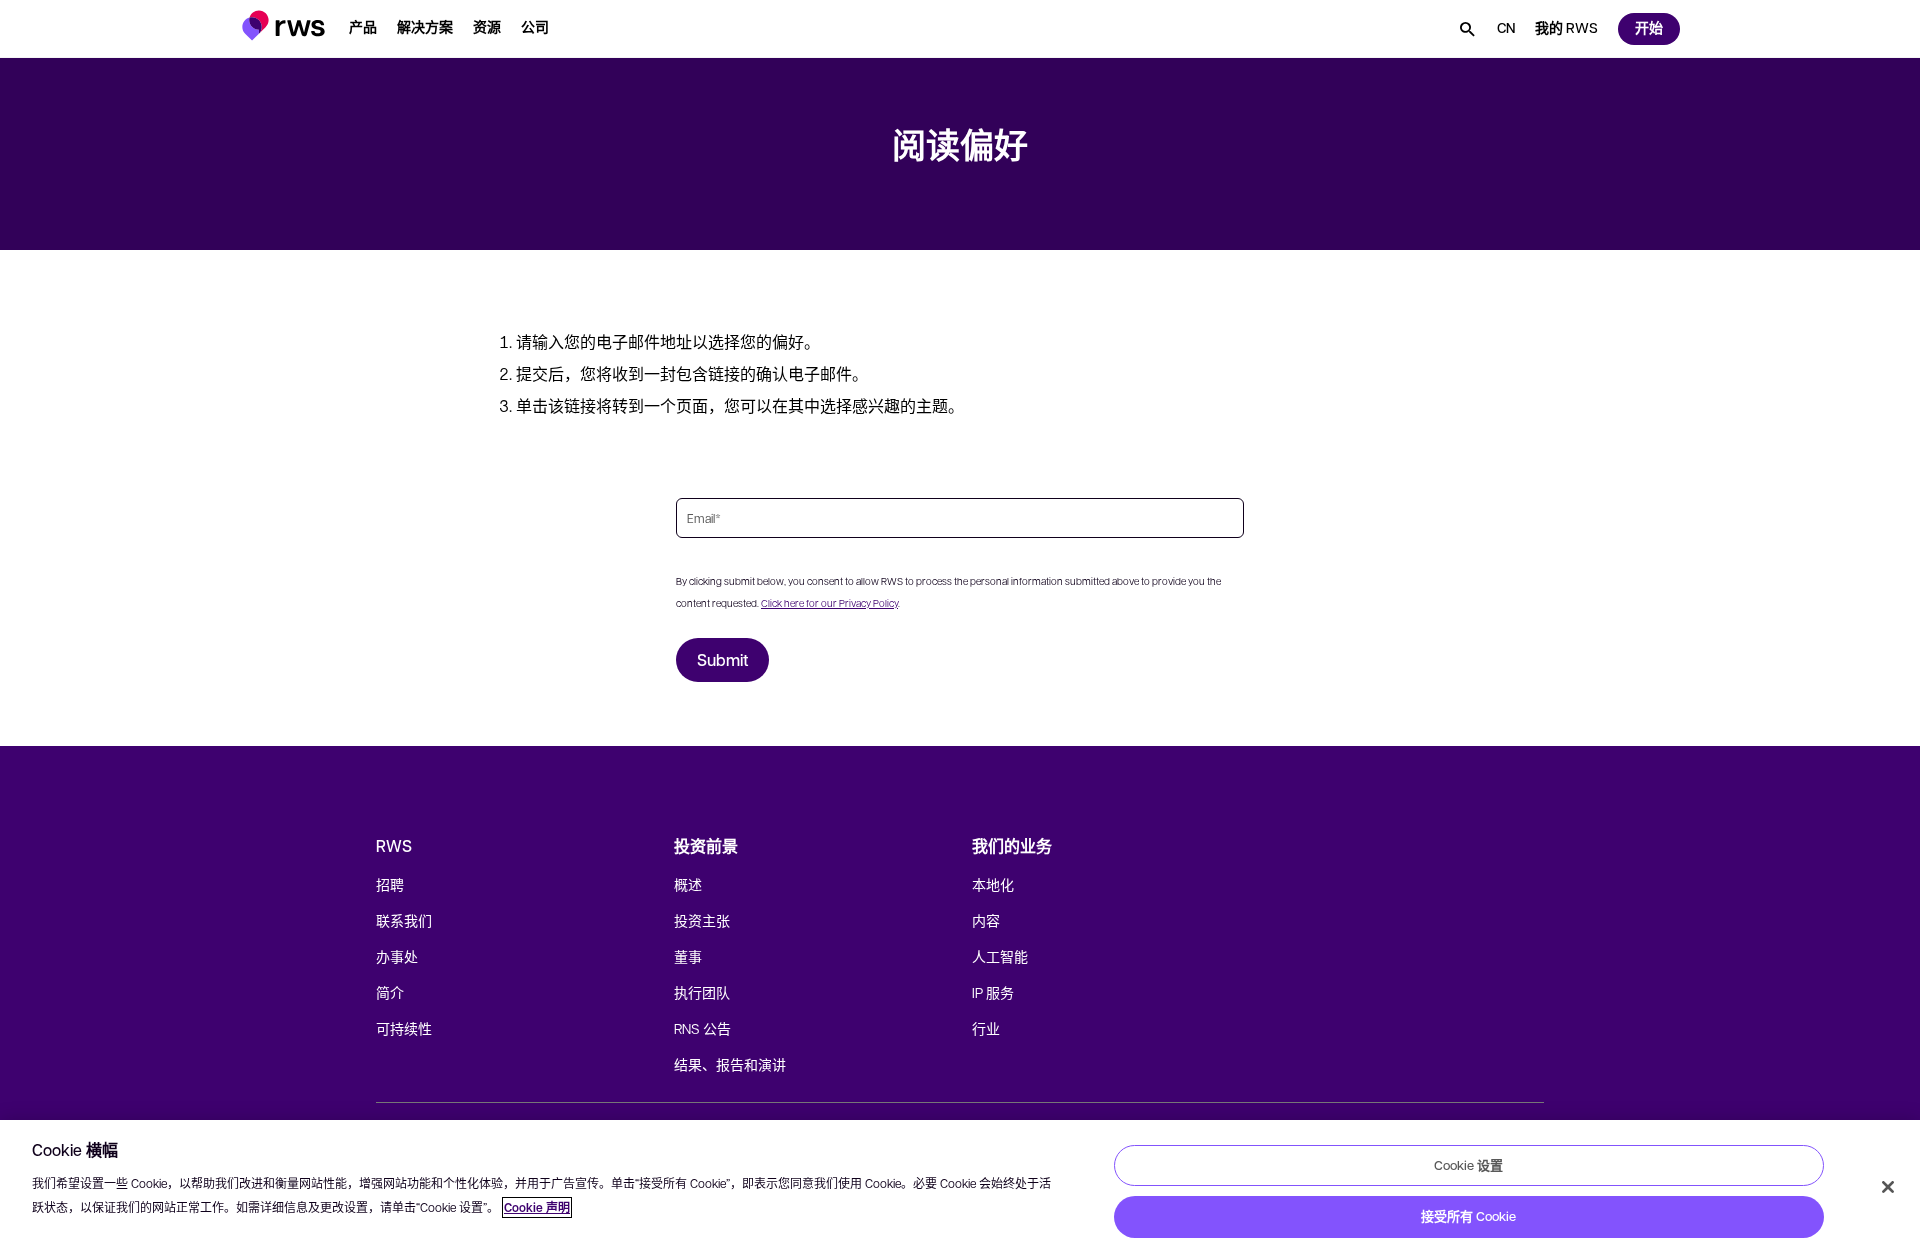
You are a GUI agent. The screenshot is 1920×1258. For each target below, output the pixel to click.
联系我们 (404, 920)
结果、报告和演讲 (730, 1064)
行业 (986, 1028)
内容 (986, 920)
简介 (390, 992)
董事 (688, 956)
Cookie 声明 (537, 1207)
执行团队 (702, 992)
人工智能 (1000, 956)
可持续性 (404, 1028)
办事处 (397, 956)
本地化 (993, 884)
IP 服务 (993, 992)
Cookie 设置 (1468, 1165)
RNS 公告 (702, 1028)
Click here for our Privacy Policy (829, 602)
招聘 (390, 884)
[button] (283, 25)
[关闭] (1888, 1187)
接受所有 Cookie (1468, 1216)
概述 (688, 884)
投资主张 (702, 920)
